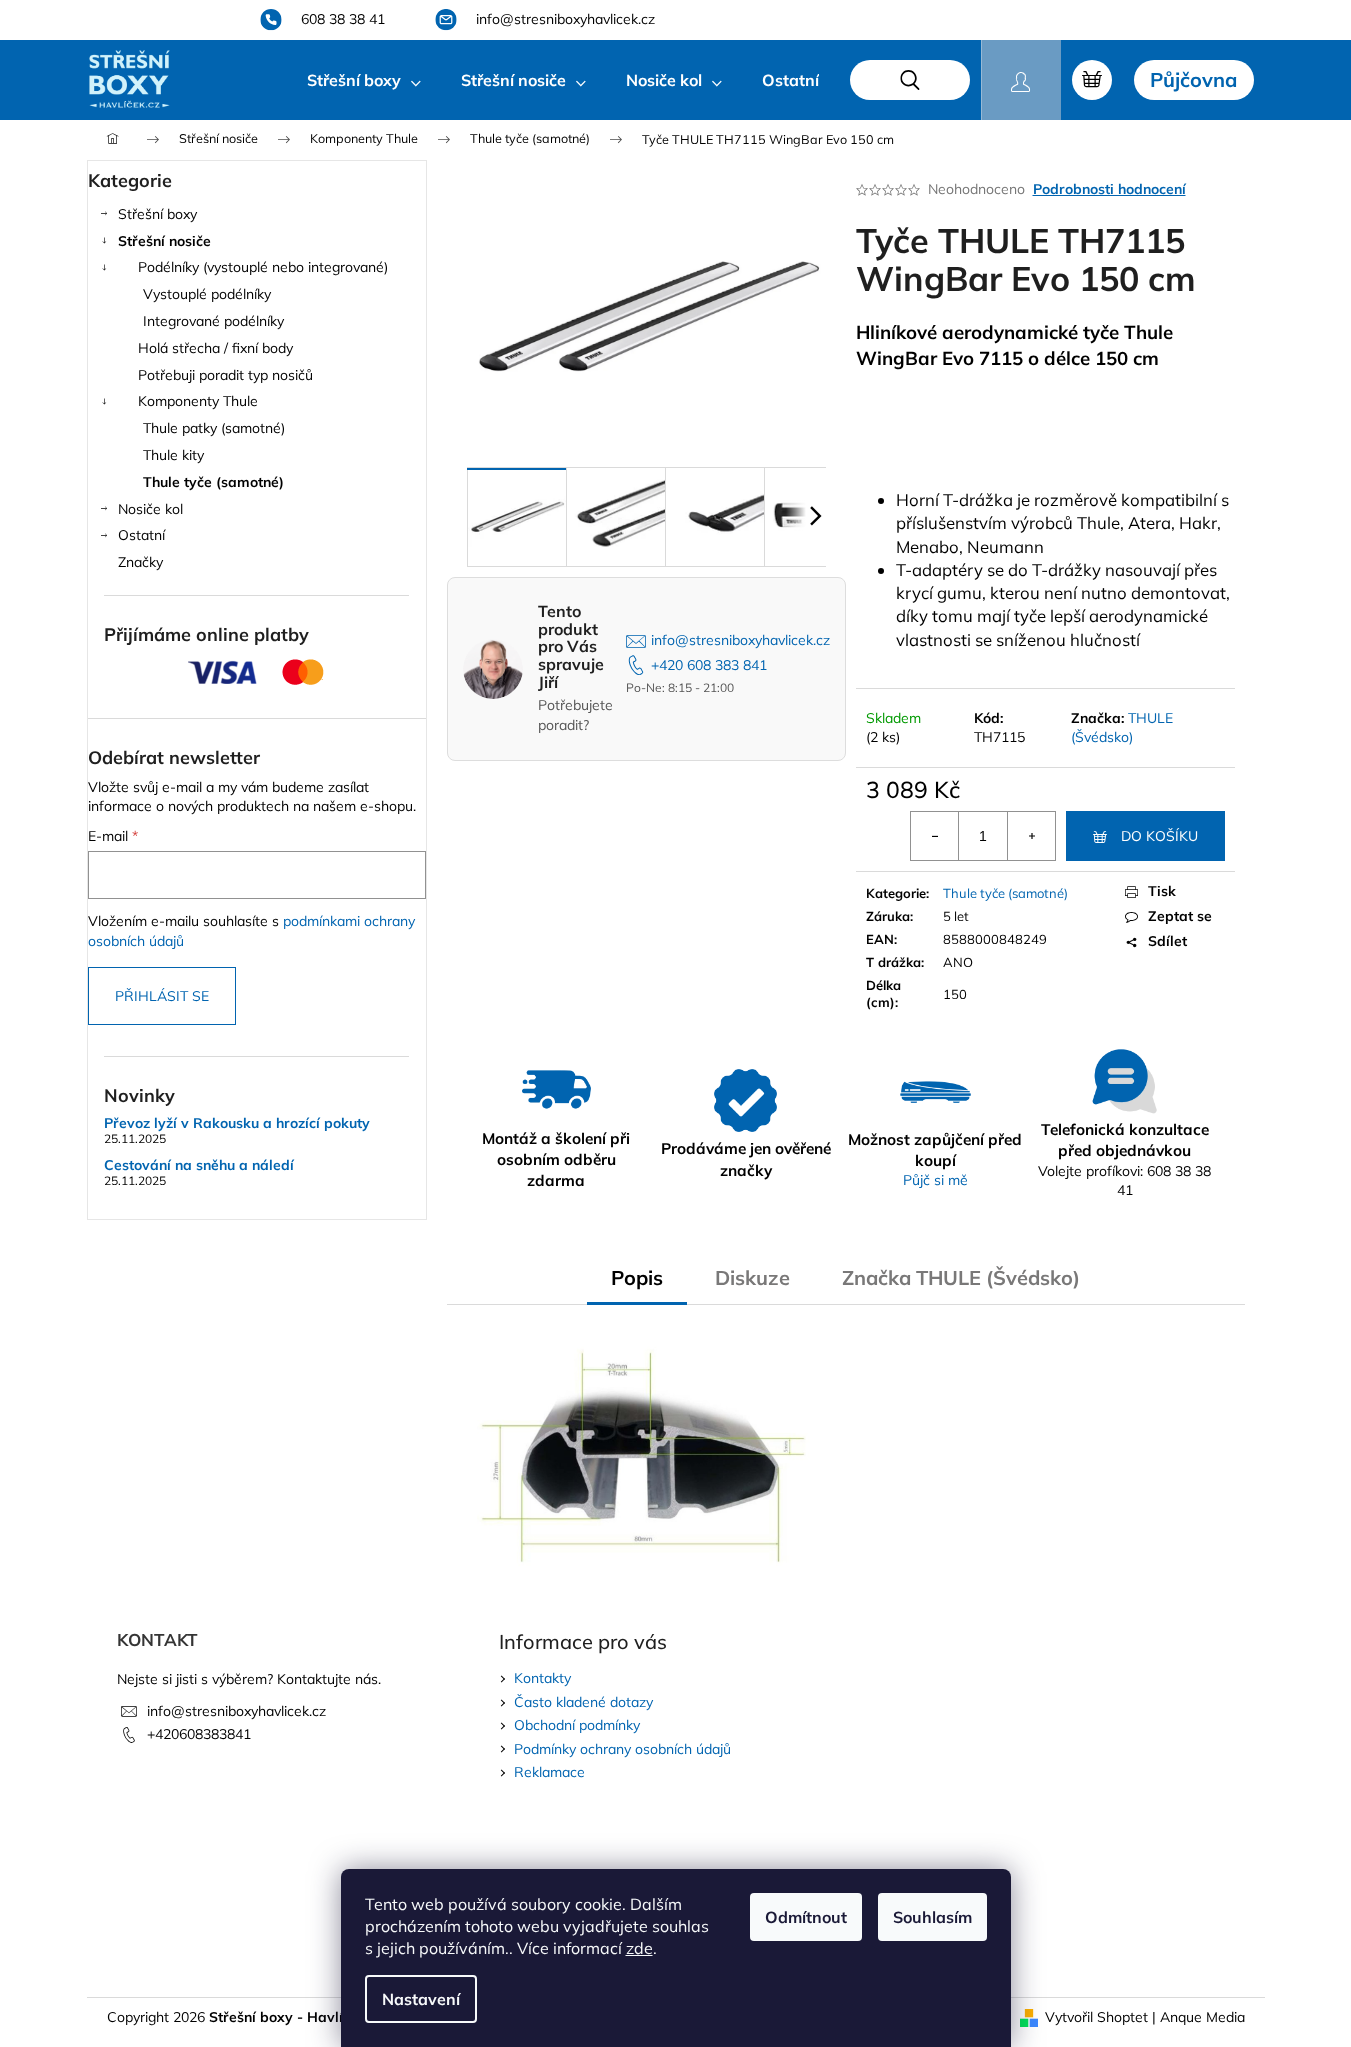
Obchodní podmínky (577, 1725)
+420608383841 (199, 1734)
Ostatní (141, 535)
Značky (140, 562)
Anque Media (1202, 2017)
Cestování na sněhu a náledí (199, 1165)
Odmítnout (806, 1917)
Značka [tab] (961, 1277)
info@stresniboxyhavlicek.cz (740, 640)
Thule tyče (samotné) (213, 482)
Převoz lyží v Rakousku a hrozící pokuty (237, 1123)
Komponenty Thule (198, 401)
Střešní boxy (157, 214)
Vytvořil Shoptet (1096, 2017)
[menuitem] (364, 80)
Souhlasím (932, 1917)
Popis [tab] (637, 1277)
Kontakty (542, 1678)
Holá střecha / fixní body (215, 348)
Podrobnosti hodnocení (1109, 189)
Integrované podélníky (213, 321)
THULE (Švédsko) (1122, 727)
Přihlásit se (162, 996)
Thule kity (173, 455)
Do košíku (1159, 836)
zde (639, 1948)
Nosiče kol (150, 509)
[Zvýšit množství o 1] (1031, 836)
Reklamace (549, 1772)
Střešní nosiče (164, 241)
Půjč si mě (935, 1180)
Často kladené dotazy (583, 1702)
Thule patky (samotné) (214, 428)
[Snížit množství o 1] (935, 836)
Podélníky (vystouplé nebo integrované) (263, 267)
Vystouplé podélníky (207, 294)
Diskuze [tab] (752, 1277)
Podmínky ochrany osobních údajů (622, 1749)
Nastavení (421, 1999)
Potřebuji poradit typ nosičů (225, 375)
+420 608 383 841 (709, 665)
